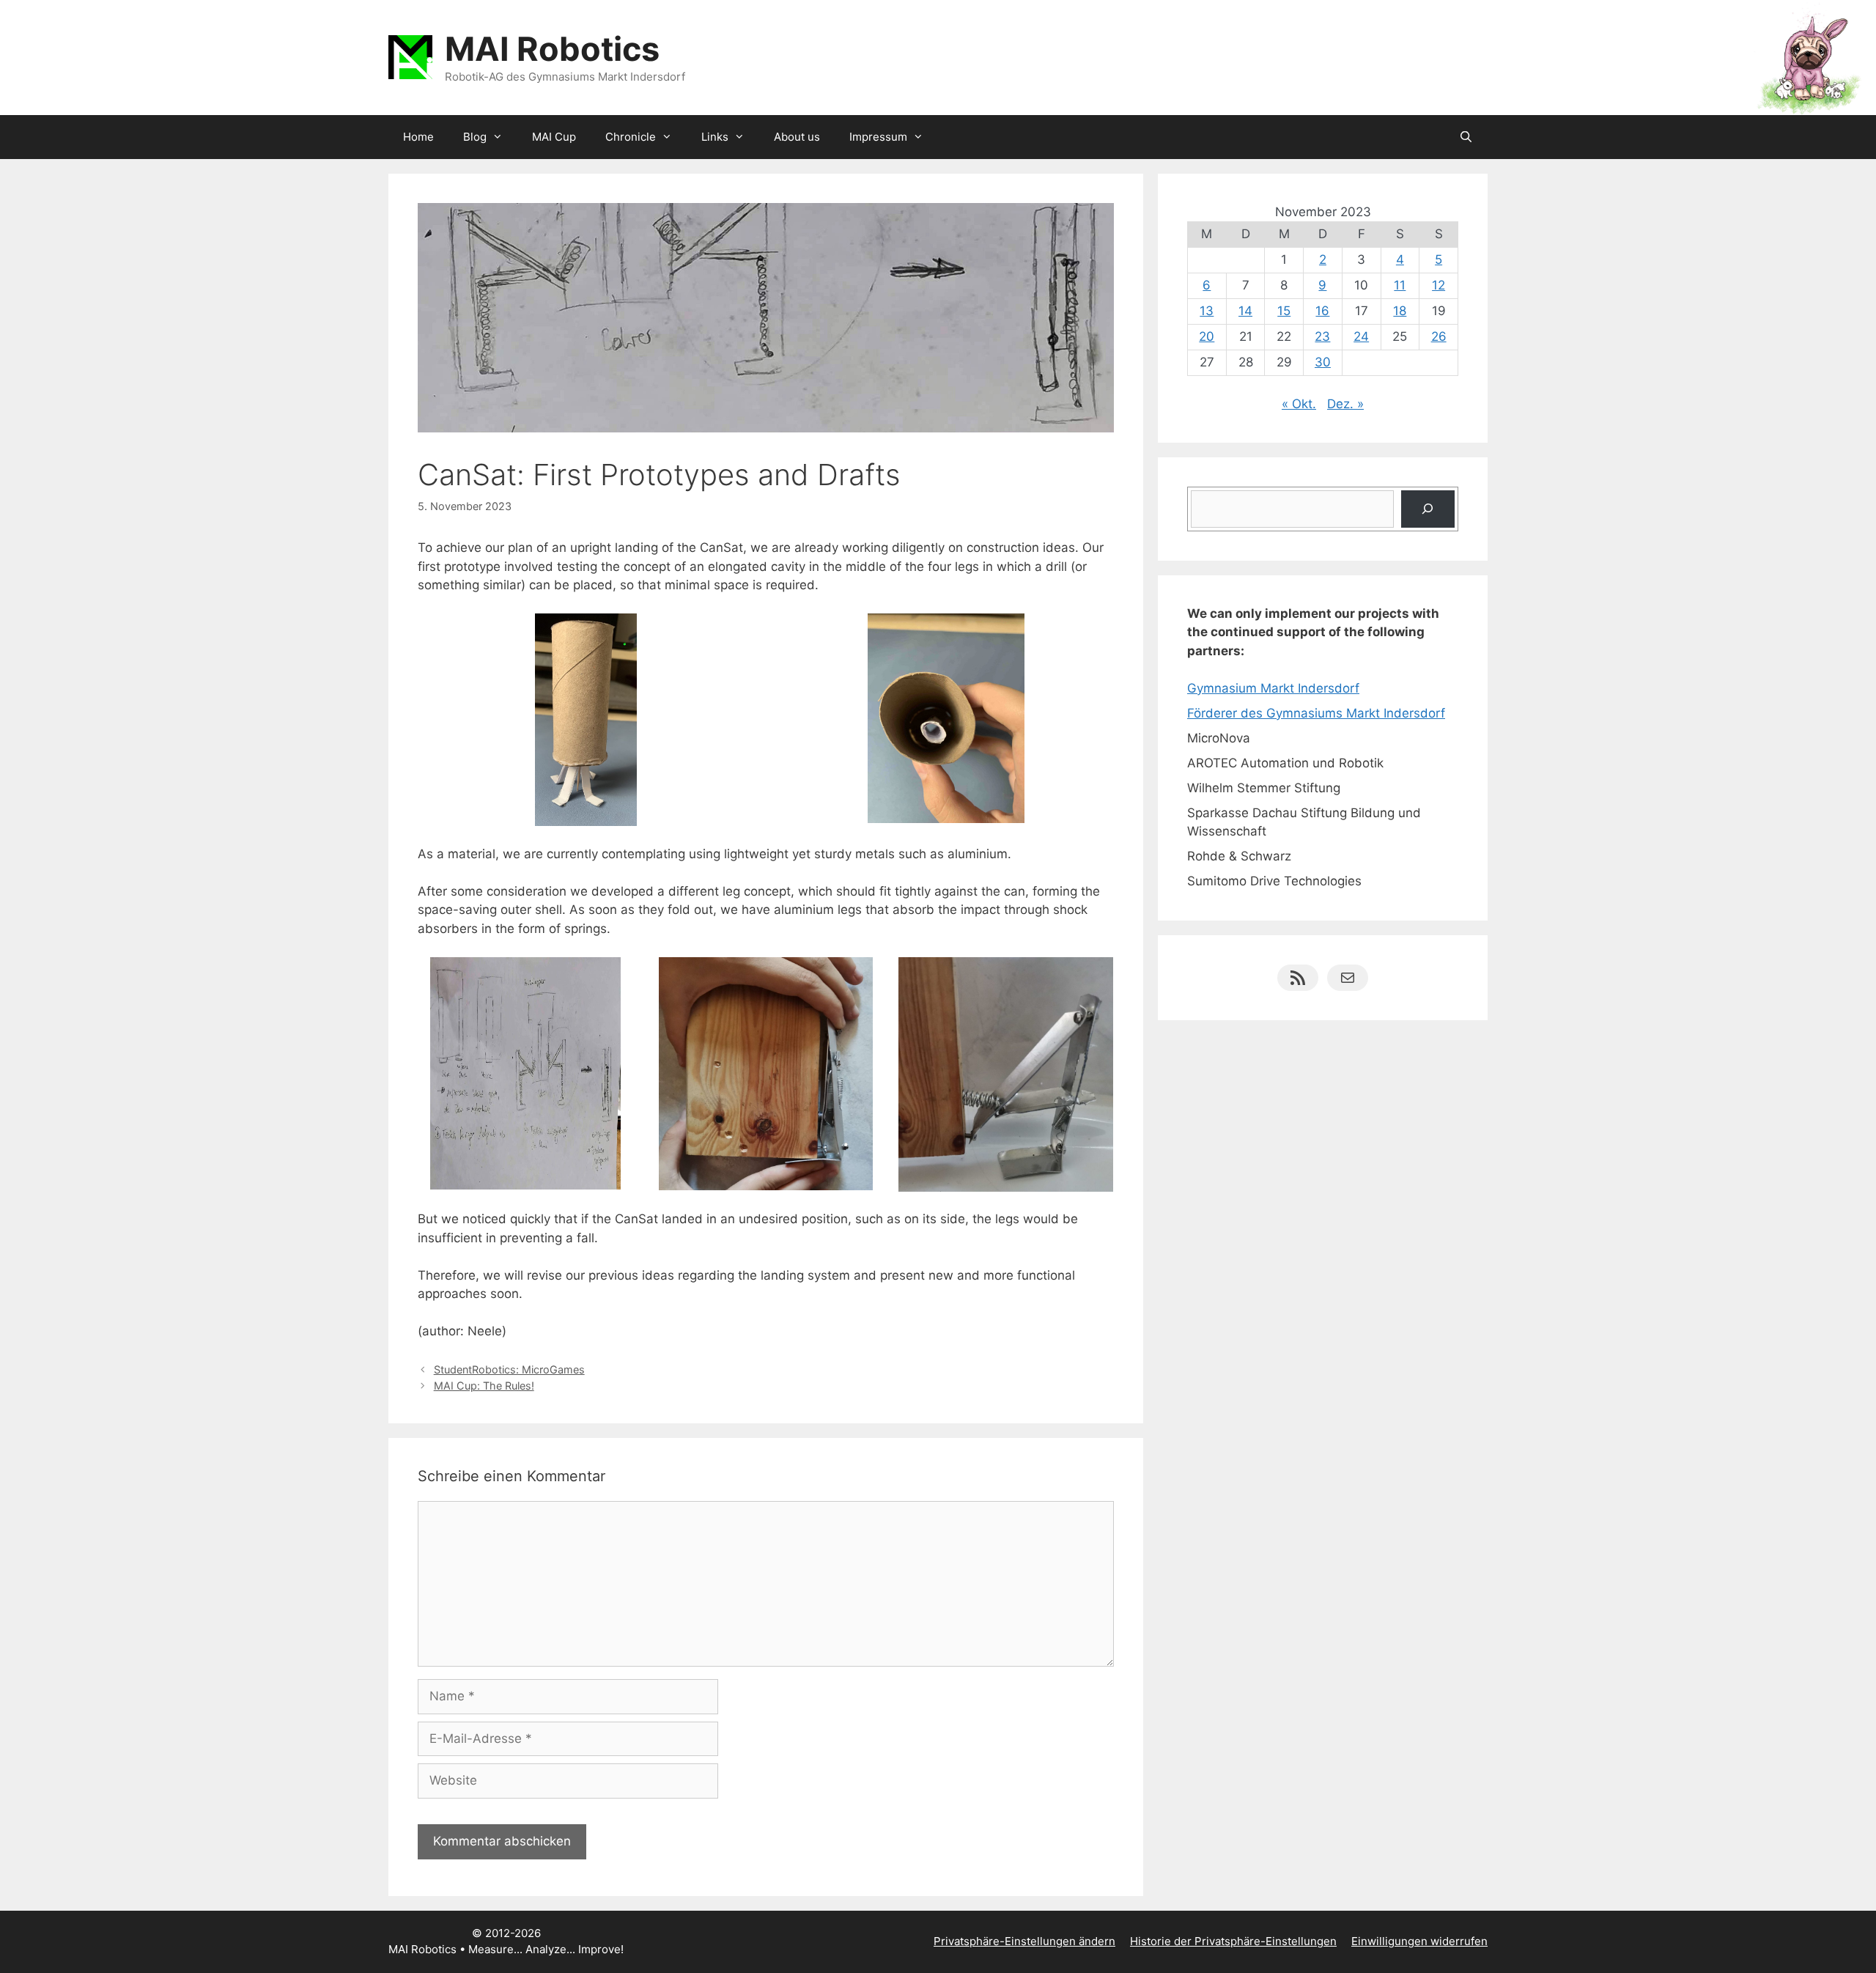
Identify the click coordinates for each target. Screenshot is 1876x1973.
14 (1245, 311)
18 (1400, 311)
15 (1284, 311)
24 (1361, 336)
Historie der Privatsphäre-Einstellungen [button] (1233, 1941)
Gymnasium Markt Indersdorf (1273, 688)
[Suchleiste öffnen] (1466, 137)
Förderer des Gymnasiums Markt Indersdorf (1316, 713)
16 (1322, 311)
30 (1323, 362)
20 (1207, 336)
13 (1207, 311)
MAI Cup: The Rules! (484, 1386)
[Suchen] (1428, 509)
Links (715, 137)
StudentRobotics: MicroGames (509, 1369)
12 (1439, 285)
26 (1439, 336)
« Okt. (1299, 404)
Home (418, 137)
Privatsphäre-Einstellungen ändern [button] (1024, 1941)
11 (1400, 285)
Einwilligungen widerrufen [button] (1419, 1941)
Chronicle (631, 137)
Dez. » (1345, 404)
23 (1322, 336)
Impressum (878, 137)
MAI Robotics (552, 49)
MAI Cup (554, 137)
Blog (475, 137)
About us (797, 137)
